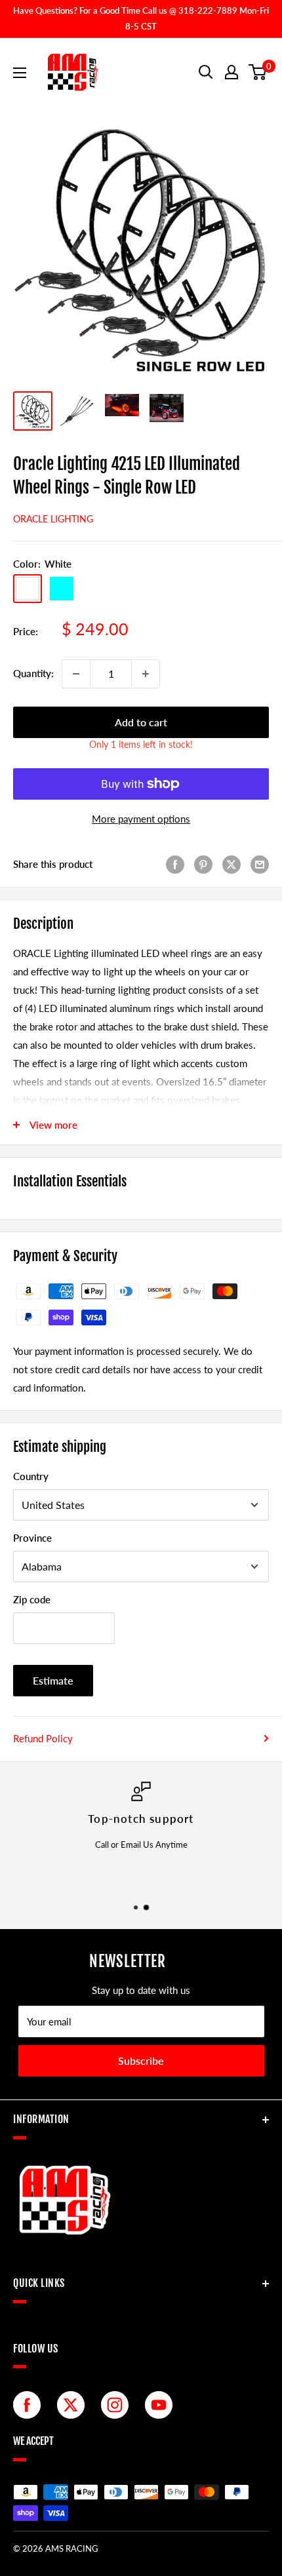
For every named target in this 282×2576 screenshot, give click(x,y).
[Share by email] (260, 864)
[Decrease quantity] (76, 674)
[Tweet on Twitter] (232, 864)
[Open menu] (20, 73)
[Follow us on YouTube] (162, 2405)
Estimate (53, 1680)
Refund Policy (43, 1738)
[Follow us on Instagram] (118, 2405)
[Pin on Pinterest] (203, 864)
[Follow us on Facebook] (30, 2405)
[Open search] (206, 72)
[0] (258, 72)
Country (31, 1476)
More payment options (141, 819)
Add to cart (141, 722)
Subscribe (141, 2060)
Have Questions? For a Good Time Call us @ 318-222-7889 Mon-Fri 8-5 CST (141, 18)
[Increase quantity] (146, 674)
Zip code (32, 1599)
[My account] (232, 72)
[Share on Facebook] (175, 864)
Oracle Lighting (53, 519)
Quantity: (33, 673)
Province (32, 1538)
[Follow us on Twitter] (74, 2405)
